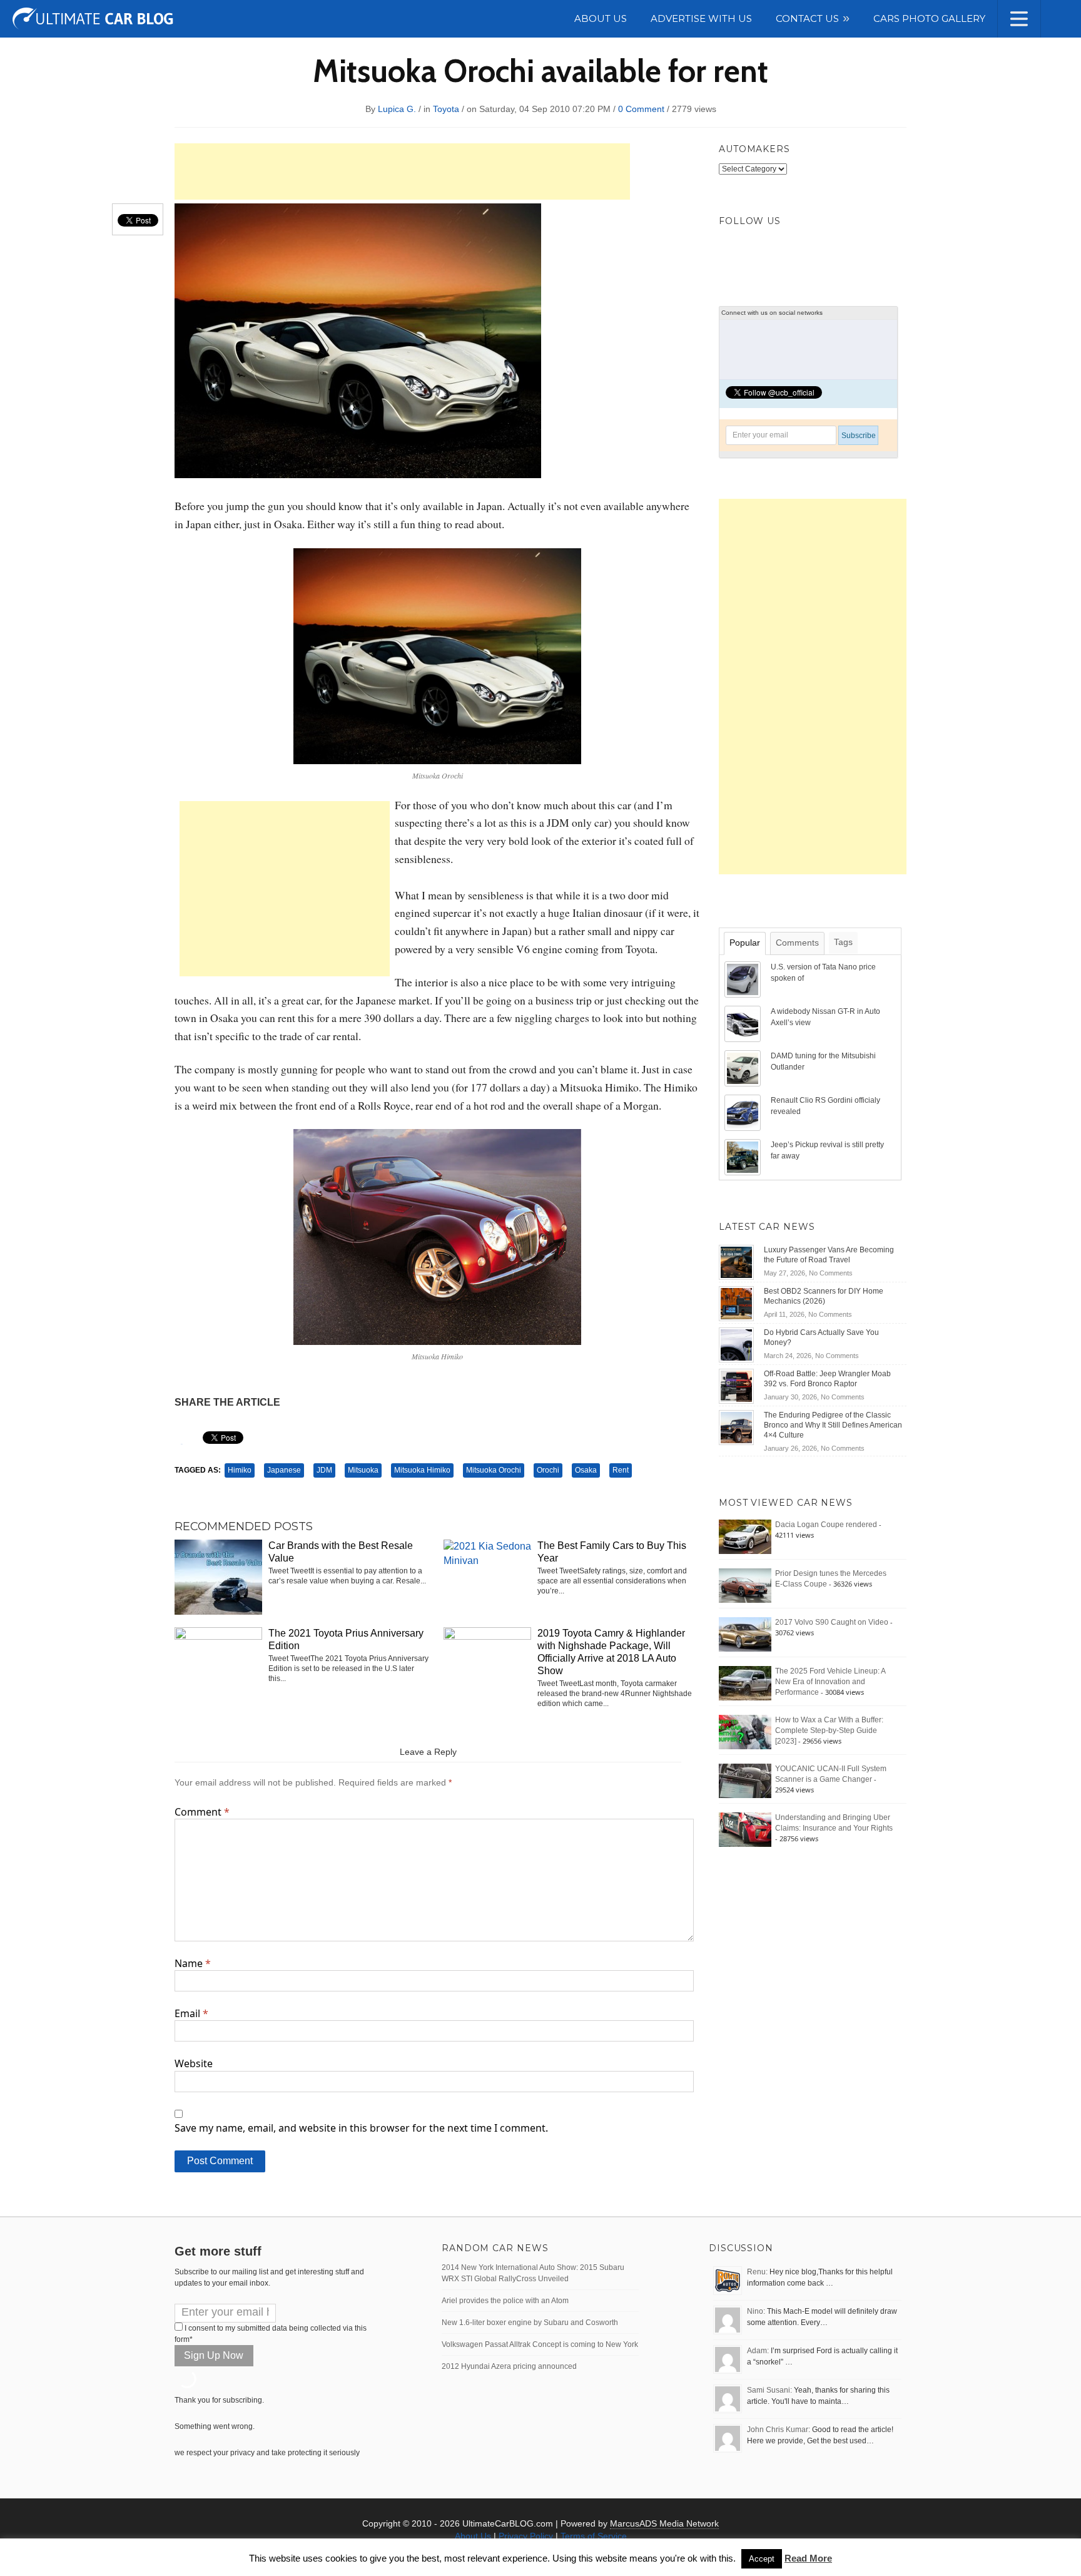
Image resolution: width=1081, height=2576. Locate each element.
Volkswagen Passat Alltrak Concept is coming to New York (540, 2344)
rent (621, 1470)
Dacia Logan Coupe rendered (826, 1525)
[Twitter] (733, 248)
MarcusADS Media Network (664, 2523)
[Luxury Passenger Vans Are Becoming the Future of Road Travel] (736, 1262)
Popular (745, 943)
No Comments (831, 1273)
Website (194, 2063)
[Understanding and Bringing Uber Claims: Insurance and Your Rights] (745, 1829)
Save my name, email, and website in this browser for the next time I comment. (361, 2128)
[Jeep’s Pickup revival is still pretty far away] (744, 1157)
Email (191, 2013)
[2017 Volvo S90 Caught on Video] (745, 1634)
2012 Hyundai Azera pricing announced (509, 2366)
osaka (586, 1470)
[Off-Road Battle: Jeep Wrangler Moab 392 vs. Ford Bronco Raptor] (736, 1386)
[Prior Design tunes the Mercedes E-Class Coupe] (745, 1585)
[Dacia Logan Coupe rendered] (745, 1536)
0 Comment (641, 109)
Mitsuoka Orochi (494, 1470)
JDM (324, 1470)
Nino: (756, 2311)
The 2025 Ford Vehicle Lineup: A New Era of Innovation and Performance (830, 1682)
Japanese (284, 1470)
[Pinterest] (788, 248)
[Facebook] (760, 248)
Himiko (240, 1470)
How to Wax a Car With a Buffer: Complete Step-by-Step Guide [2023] (829, 1730)
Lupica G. (397, 109)
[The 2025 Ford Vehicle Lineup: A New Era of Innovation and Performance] (745, 1683)
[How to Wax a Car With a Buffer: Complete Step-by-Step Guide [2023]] (745, 1732)
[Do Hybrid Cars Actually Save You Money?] (736, 1344)
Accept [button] (762, 2559)
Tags (843, 942)
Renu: (757, 2272)
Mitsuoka (363, 1470)
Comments (797, 943)
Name (193, 1963)
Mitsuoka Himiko (422, 1470)
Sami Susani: (769, 2390)
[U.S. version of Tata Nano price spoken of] (744, 979)
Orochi (548, 1470)
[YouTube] (815, 248)
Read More (808, 2558)
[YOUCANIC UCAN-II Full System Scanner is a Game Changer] (745, 1781)
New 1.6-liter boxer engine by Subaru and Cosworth (530, 2323)
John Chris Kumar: (779, 2430)
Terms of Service (594, 2536)
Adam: (758, 2351)
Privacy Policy (526, 2536)
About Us (473, 2536)
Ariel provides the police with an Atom (505, 2301)
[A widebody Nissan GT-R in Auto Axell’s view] (744, 1023)
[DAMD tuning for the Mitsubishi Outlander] (744, 1068)
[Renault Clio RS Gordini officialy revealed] (744, 1112)
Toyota (446, 109)
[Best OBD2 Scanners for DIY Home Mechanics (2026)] (736, 1303)
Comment (202, 1812)
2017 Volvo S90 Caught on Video (832, 1622)
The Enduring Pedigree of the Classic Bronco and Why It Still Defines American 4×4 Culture (833, 1425)
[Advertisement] (402, 171)
